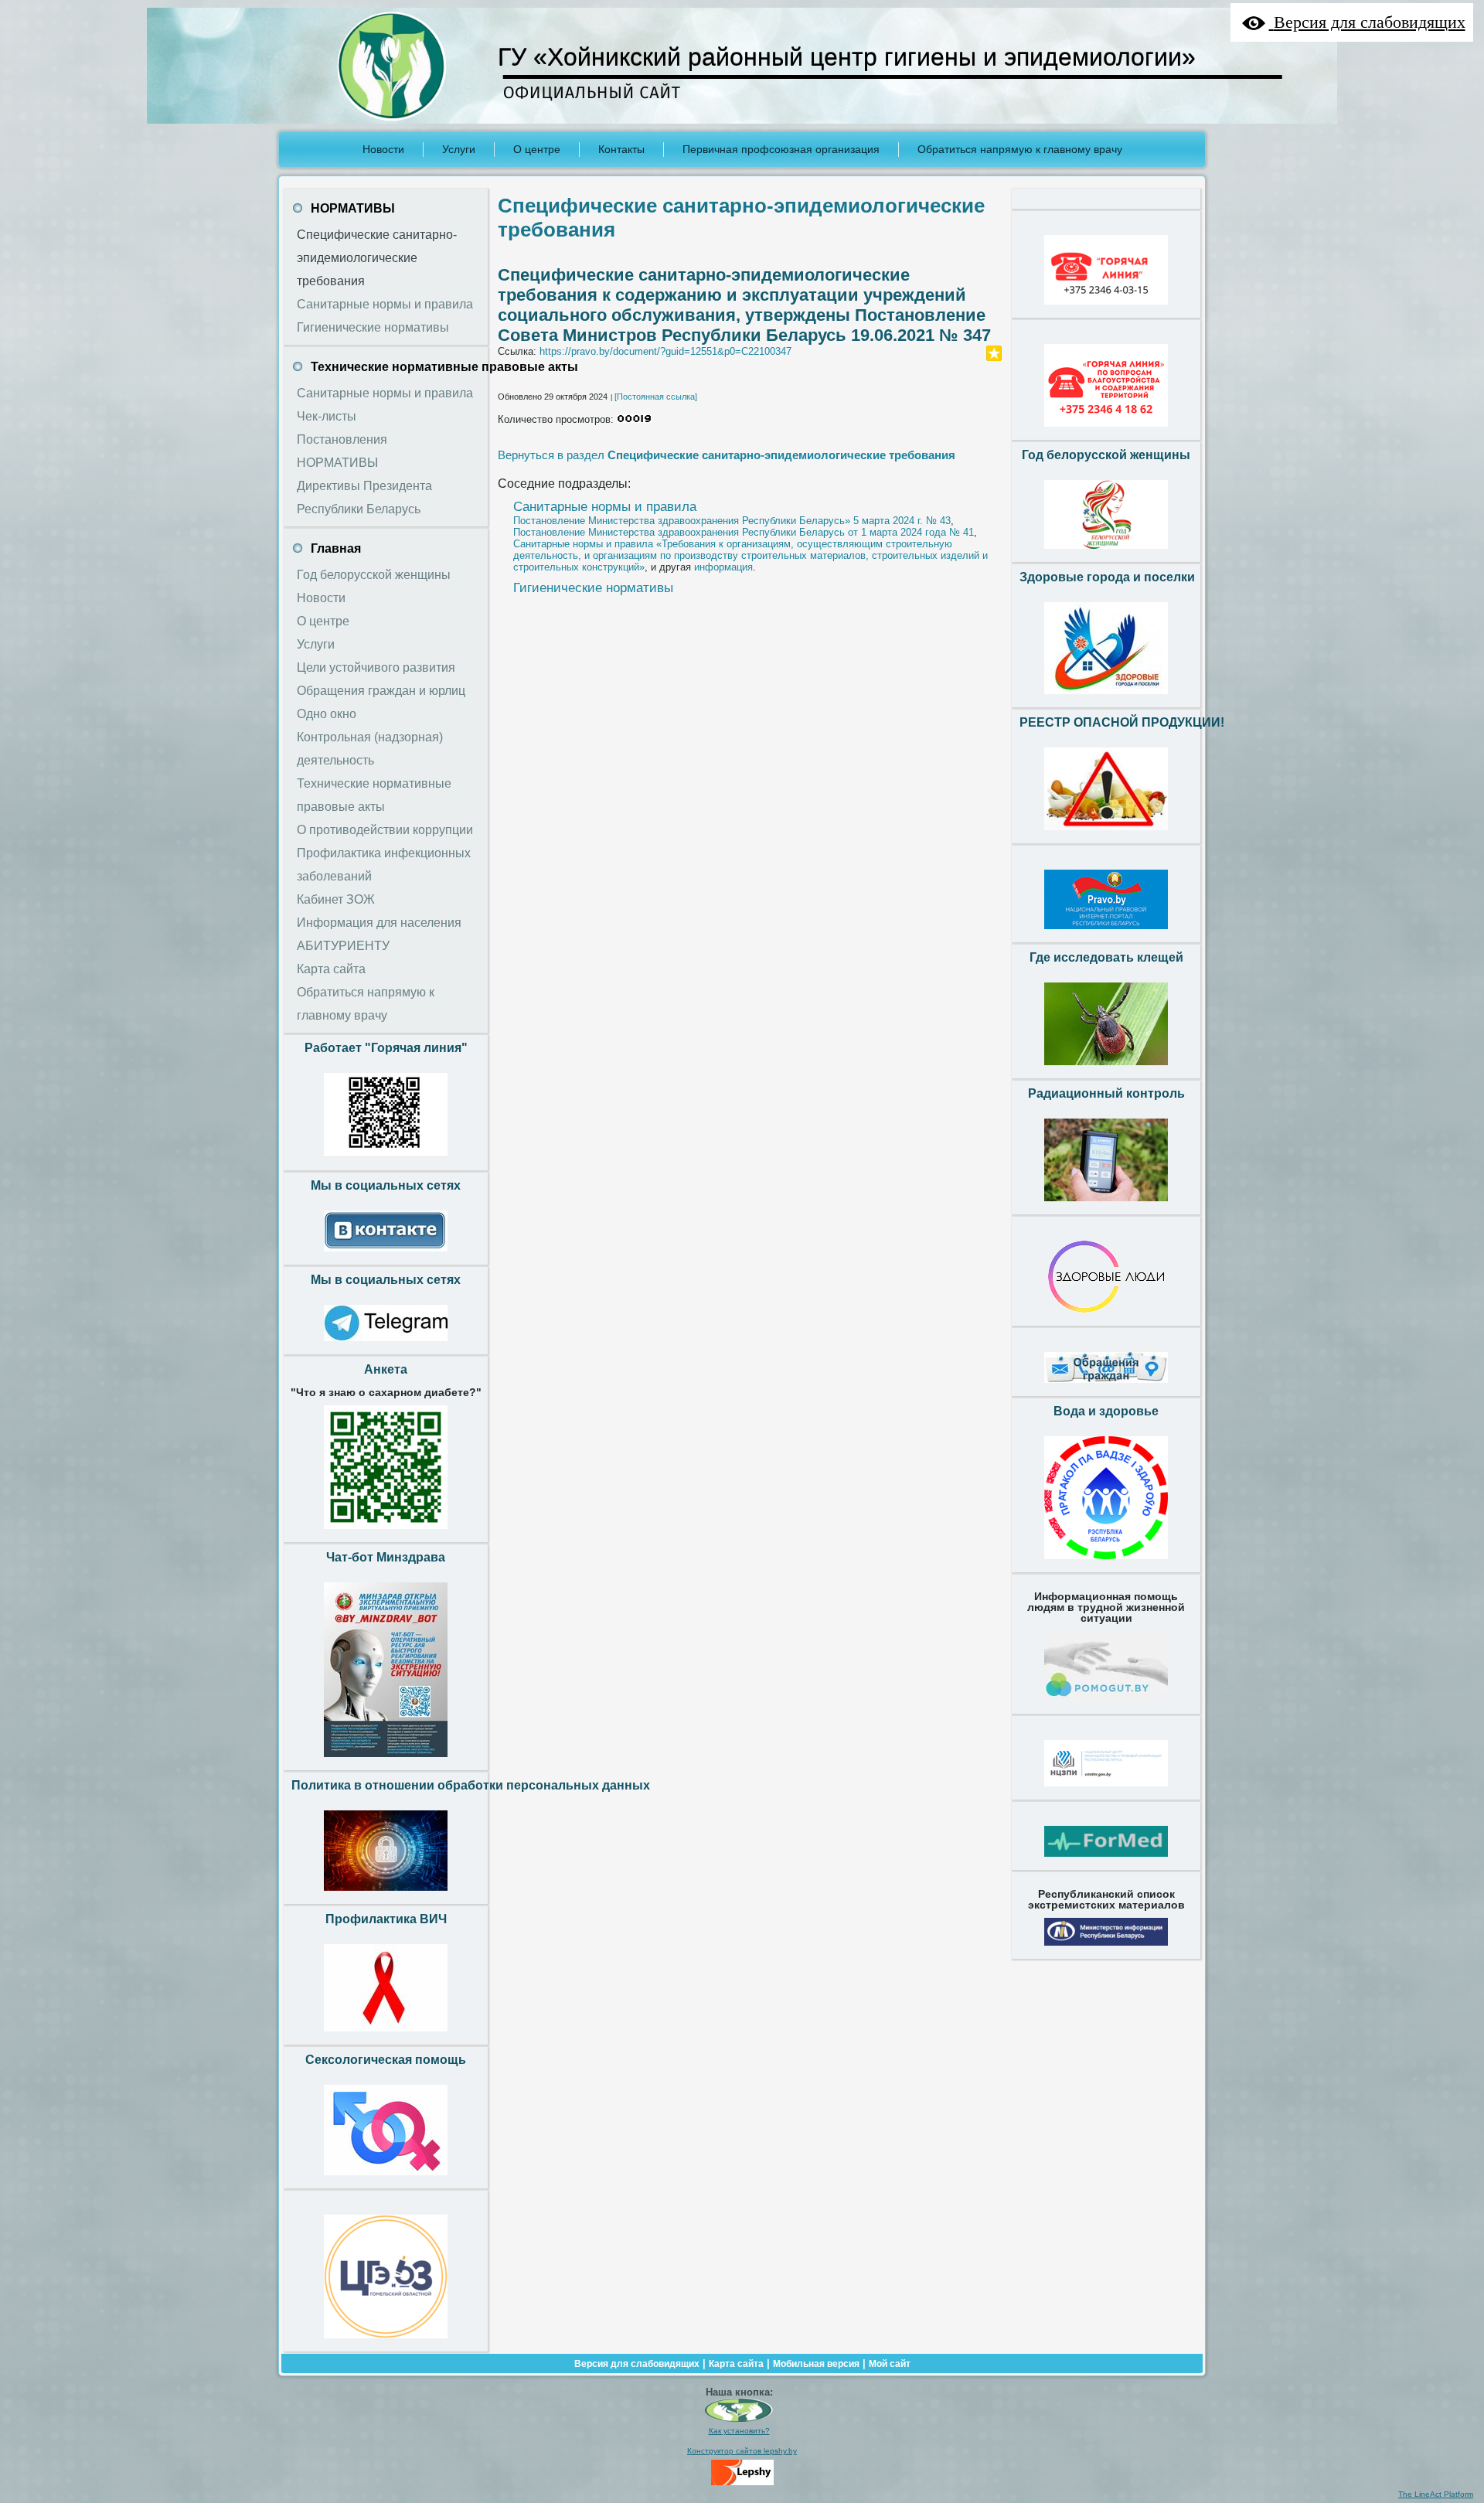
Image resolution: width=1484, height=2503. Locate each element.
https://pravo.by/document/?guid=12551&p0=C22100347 (665, 351)
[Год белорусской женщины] (1106, 553)
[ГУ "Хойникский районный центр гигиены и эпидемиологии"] (739, 2419)
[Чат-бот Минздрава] (386, 1761)
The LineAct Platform (1436, 2494)
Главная (336, 548)
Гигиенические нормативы (593, 588)
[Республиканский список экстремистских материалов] (1106, 1950)
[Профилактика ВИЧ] (386, 2035)
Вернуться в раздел (727, 455)
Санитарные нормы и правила (605, 507)
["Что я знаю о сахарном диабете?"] (386, 1533)
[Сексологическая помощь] (386, 2179)
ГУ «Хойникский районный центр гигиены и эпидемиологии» (847, 57)
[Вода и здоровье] (1106, 1563)
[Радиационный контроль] (1106, 1205)
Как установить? (739, 2431)
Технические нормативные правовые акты (444, 367)
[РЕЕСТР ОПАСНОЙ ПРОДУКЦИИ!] (1106, 834)
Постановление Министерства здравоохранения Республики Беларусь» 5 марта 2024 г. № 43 (732, 521)
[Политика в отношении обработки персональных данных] (386, 1895)
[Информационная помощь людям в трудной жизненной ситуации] (1106, 1704)
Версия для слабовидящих (637, 2364)
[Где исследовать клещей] (1106, 1069)
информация (723, 567)
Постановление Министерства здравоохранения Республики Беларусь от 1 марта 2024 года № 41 (744, 532)
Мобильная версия (816, 2364)
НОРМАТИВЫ (353, 208)
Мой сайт (890, 2364)
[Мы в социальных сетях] (386, 1255)
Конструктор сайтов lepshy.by (742, 2451)
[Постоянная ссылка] (656, 397)
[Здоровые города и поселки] (1106, 698)
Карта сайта (736, 2364)
